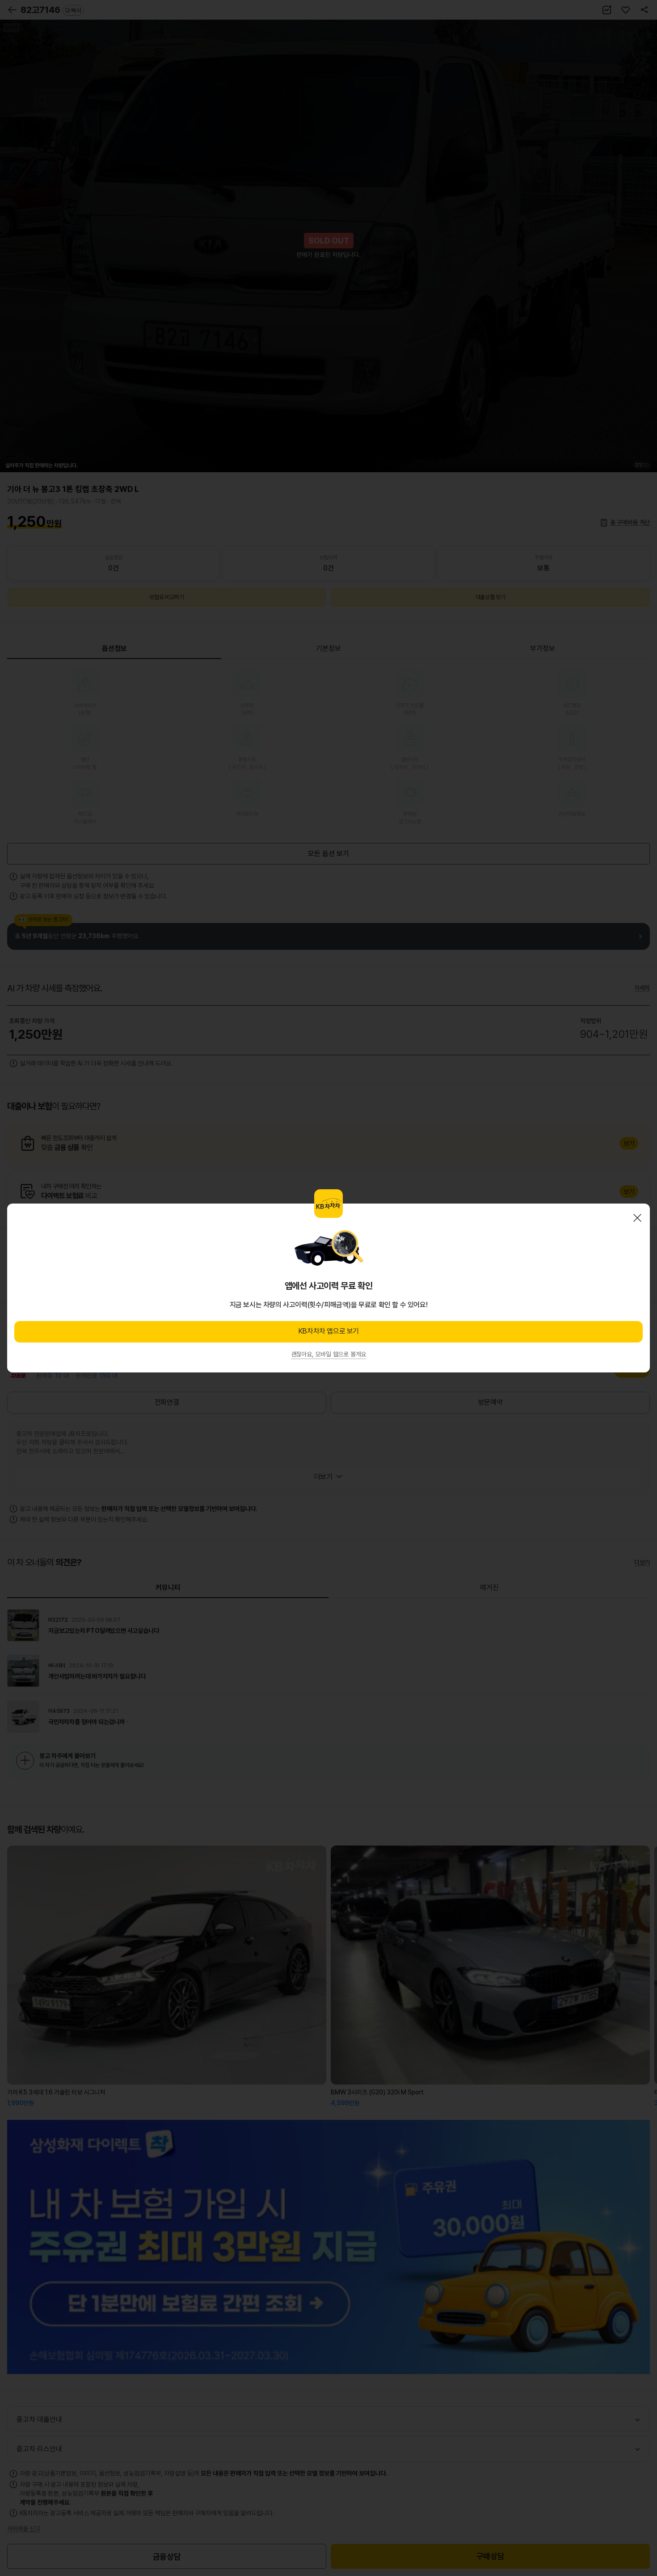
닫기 (637, 1218)
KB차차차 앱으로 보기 (328, 1331)
